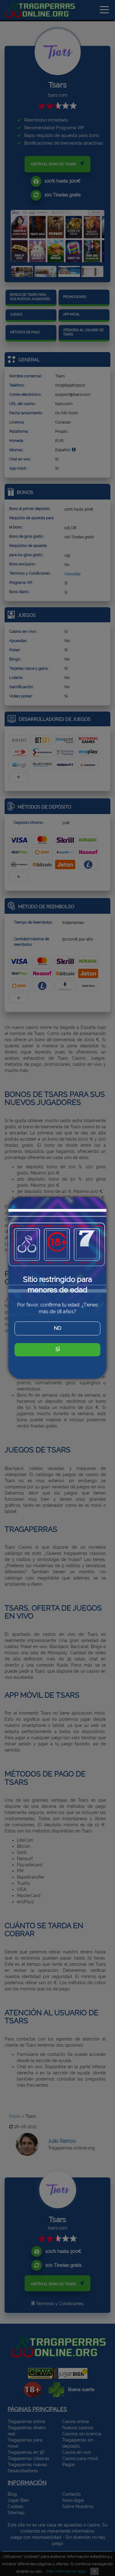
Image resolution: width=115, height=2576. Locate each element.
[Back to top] (98, 2524)
